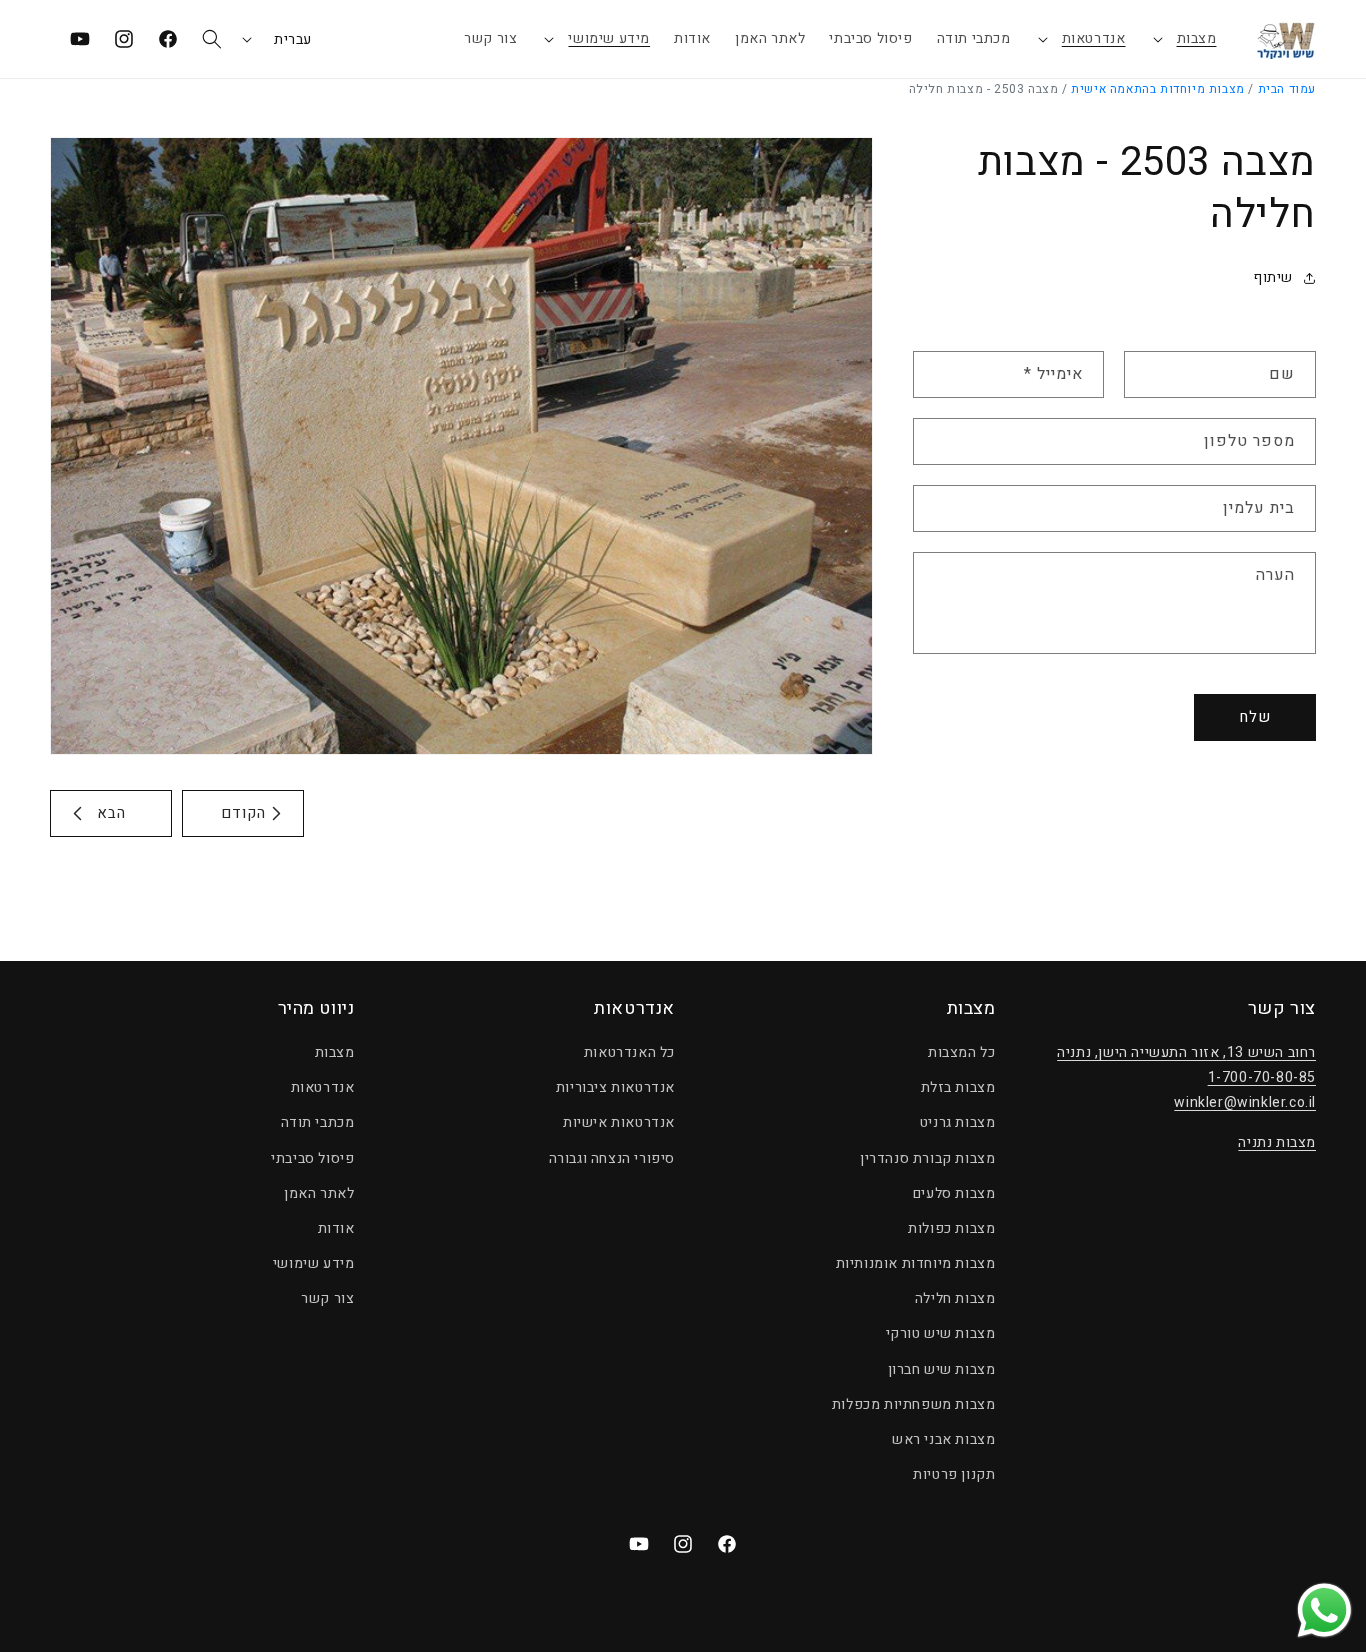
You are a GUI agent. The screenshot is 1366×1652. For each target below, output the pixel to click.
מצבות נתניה (1277, 1141)
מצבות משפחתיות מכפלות (914, 1404)
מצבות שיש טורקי (941, 1333)
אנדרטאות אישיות (619, 1122)
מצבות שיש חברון (942, 1369)
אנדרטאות (1094, 38)
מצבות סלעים (954, 1193)
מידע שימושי (609, 38)
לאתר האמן (319, 1193)
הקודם (243, 813)
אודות (336, 1228)
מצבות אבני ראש (943, 1439)
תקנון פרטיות (954, 1474)
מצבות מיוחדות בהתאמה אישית (1158, 89)
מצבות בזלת (958, 1087)
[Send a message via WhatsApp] (1324, 1610)
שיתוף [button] (1273, 277)
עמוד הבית (1287, 89)
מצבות (1197, 38)
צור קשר (327, 1298)
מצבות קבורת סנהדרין (927, 1157)
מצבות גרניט (958, 1122)
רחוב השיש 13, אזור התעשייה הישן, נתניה (1186, 1052)
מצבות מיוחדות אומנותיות (916, 1263)
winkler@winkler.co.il (1245, 1102)
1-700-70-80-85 (1262, 1077)
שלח (1255, 717)
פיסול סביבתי (312, 1157)
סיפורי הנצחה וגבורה (612, 1157)
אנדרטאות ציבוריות (615, 1087)
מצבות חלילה (955, 1298)
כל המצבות (961, 1052)
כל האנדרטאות (629, 1052)
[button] (1183, 39)
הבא (111, 813)
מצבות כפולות (951, 1228)
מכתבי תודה (318, 1122)
